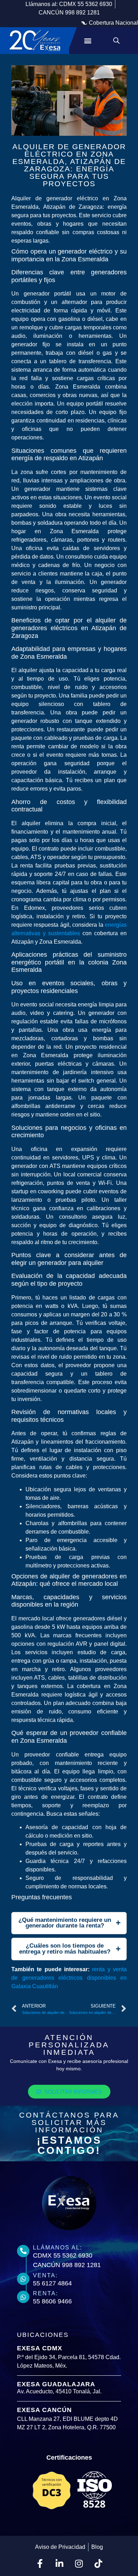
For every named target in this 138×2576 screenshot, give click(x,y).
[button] (110, 23)
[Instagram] (79, 2564)
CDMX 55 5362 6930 (63, 2255)
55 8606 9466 (52, 2301)
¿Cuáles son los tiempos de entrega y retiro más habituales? (65, 1949)
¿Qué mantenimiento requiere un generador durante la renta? (65, 1923)
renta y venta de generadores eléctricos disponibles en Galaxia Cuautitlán (69, 1978)
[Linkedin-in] (59, 2564)
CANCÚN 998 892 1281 (67, 2265)
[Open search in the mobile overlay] (116, 41)
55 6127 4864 (52, 2283)
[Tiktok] (98, 2564)
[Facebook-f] (40, 2564)
